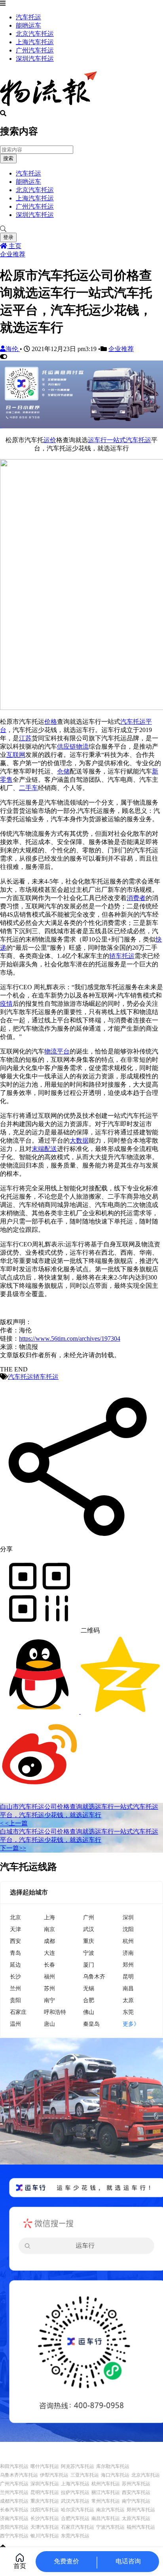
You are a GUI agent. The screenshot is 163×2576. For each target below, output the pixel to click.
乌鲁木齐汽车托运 (19, 2475)
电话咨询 (128, 2561)
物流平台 (57, 1051)
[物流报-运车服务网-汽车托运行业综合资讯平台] (48, 106)
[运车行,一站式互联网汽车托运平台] (81, 426)
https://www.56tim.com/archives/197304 (70, 1338)
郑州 (128, 1964)
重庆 (89, 1941)
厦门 (89, 1964)
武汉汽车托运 (75, 2501)
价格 (51, 722)
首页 (20, 2566)
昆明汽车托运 (45, 2492)
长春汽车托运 (14, 2510)
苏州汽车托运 (136, 2484)
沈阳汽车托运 (45, 2510)
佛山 (89, 2012)
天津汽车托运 (45, 2527)
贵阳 (15, 2000)
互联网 (16, 755)
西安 (15, 1941)
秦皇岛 (91, 2024)
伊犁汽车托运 (54, 2475)
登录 (8, 237)
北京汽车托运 (35, 34)
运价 (50, 440)
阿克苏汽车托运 (78, 2466)
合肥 (89, 2000)
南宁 (49, 2000)
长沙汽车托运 (45, 2518)
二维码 (89, 1630)
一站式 (116, 440)
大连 (49, 1953)
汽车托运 (28, 17)
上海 (49, 1917)
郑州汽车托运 (141, 2510)
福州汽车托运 (141, 2527)
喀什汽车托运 (45, 2466)
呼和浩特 (55, 2012)
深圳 (128, 1917)
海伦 (13, 349)
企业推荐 (13, 254)
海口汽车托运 (115, 2475)
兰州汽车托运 (14, 2492)
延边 (15, 1964)
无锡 (89, 1988)
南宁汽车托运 (136, 2501)
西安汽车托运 (136, 2492)
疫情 (6, 1004)
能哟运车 (28, 25)
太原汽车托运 (136, 2518)
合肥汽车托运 (75, 2518)
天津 (15, 1929)
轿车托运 (122, 956)
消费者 (136, 898)
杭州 (128, 1941)
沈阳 (128, 1929)
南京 (49, 1929)
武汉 (89, 1929)
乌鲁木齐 (94, 1976)
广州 (89, 1917)
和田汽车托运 (14, 2466)
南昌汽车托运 (106, 2518)
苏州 (49, 1988)
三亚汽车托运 (85, 2475)
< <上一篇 (14, 1823)
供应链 (66, 746)
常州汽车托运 (106, 2501)
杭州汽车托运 (106, 2484)
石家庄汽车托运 (78, 2527)
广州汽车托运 (35, 50)
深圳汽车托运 (35, 59)
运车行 (97, 440)
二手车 (28, 788)
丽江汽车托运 (106, 2492)
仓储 (63, 771)
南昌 (128, 1988)
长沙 (15, 1976)
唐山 (49, 2024)
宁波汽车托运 (110, 2527)
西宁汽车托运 (14, 2536)
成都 (49, 1941)
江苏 (25, 738)
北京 (15, 1917)
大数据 (79, 1140)
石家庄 (18, 2012)
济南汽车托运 (14, 2518)
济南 (128, 1953)
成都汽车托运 (14, 2501)
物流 (82, 746)
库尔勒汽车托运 (113, 2466)
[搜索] (81, 229)
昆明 (128, 1976)
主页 (14, 246)
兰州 (15, 1988)
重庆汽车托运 (45, 2501)
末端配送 (44, 1149)
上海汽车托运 (35, 42)
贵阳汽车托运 (14, 2527)
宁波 (89, 1953)
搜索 (8, 158)
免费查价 (66, 2561)
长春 (49, 1964)
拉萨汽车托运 (75, 2492)
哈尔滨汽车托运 (78, 2510)
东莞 (128, 2012)
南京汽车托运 (110, 2510)
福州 (49, 1976)
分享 (6, 1549)
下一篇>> (13, 1848)
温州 (15, 2024)
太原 (128, 2000)
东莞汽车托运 (75, 2536)
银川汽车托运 (45, 2536)
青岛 (15, 1953)
